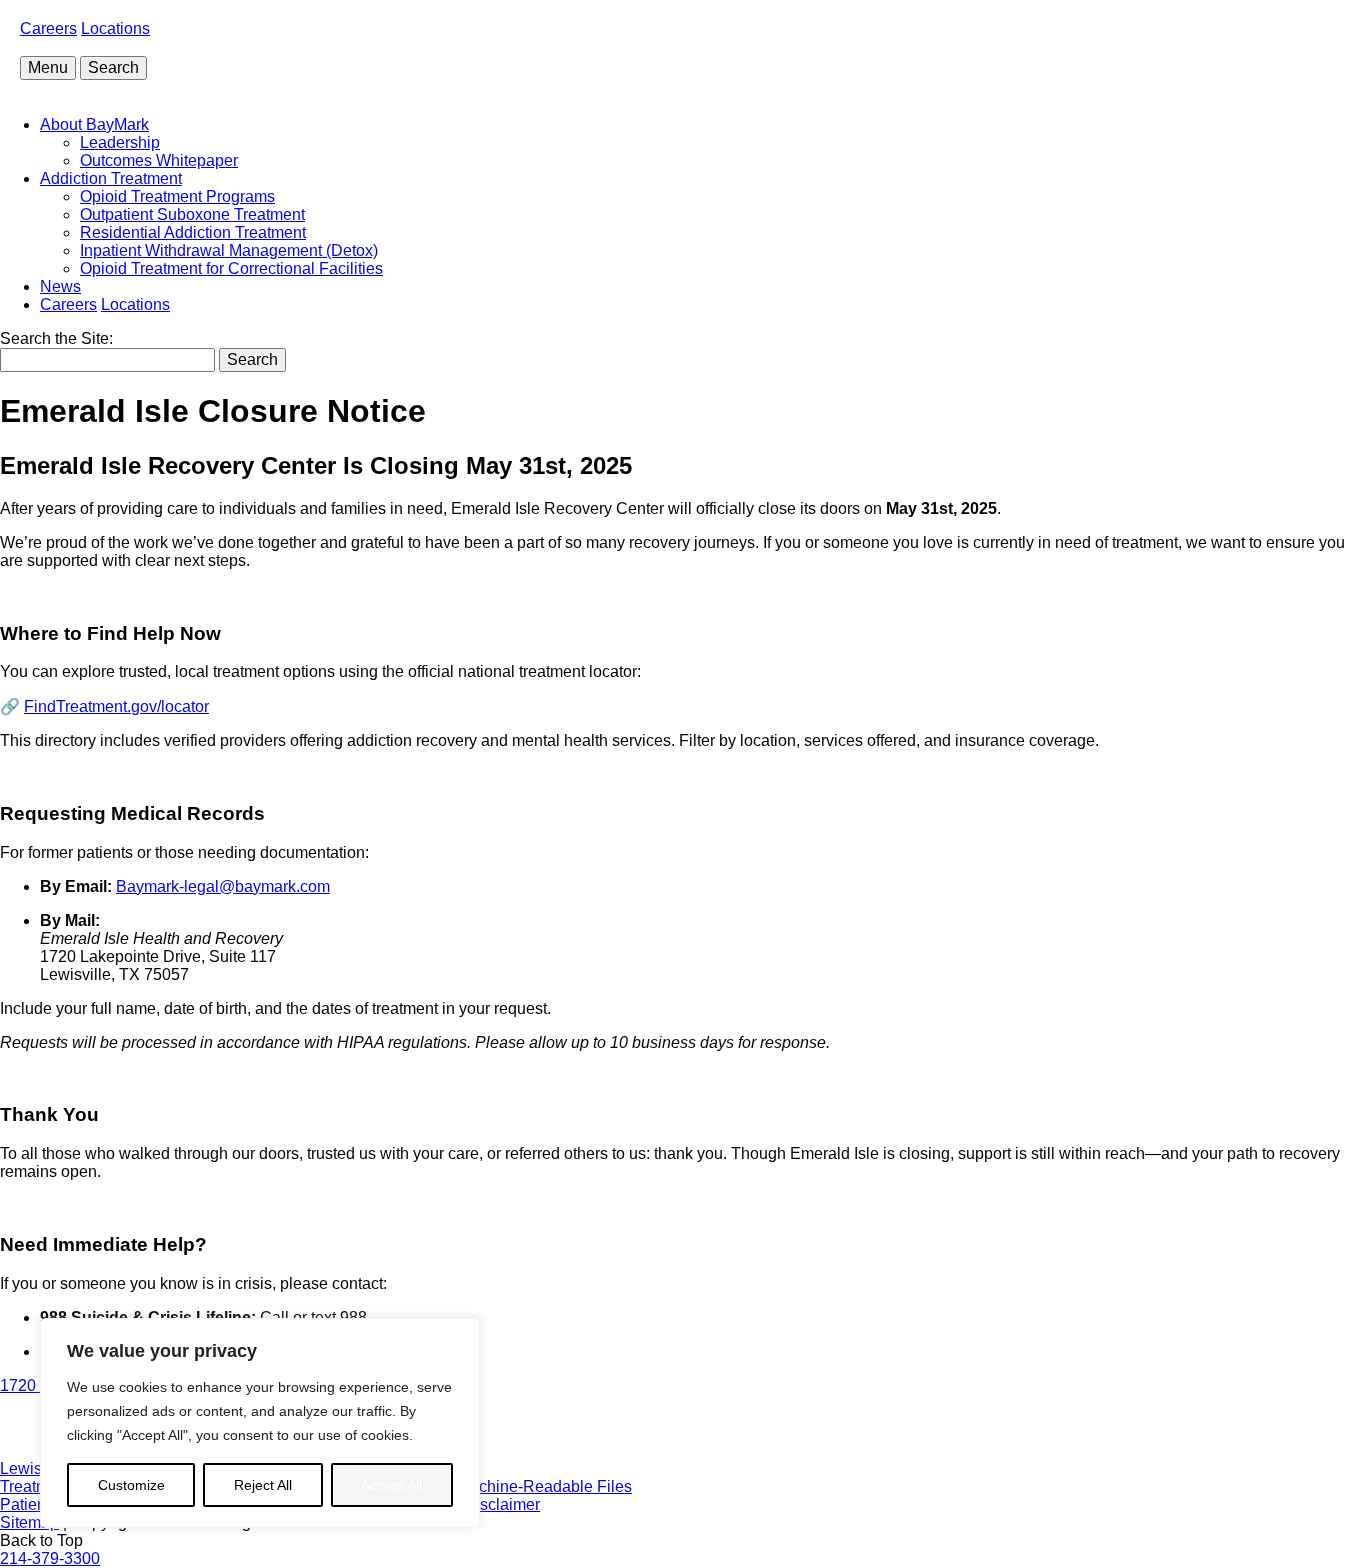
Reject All (263, 1485)
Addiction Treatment (111, 178)
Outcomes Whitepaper (159, 160)
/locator (116, 706)
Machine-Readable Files (544, 1486)
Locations (115, 28)
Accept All (391, 1485)
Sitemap (29, 1522)
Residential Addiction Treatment (193, 232)
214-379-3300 (50, 1558)
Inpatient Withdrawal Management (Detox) (229, 250)
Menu (48, 67)
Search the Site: (56, 338)
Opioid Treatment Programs (177, 196)
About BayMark (94, 124)
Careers (48, 28)
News (60, 286)
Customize (131, 1485)
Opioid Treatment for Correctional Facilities (231, 268)
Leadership (120, 142)
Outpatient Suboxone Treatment (192, 214)
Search (113, 67)
